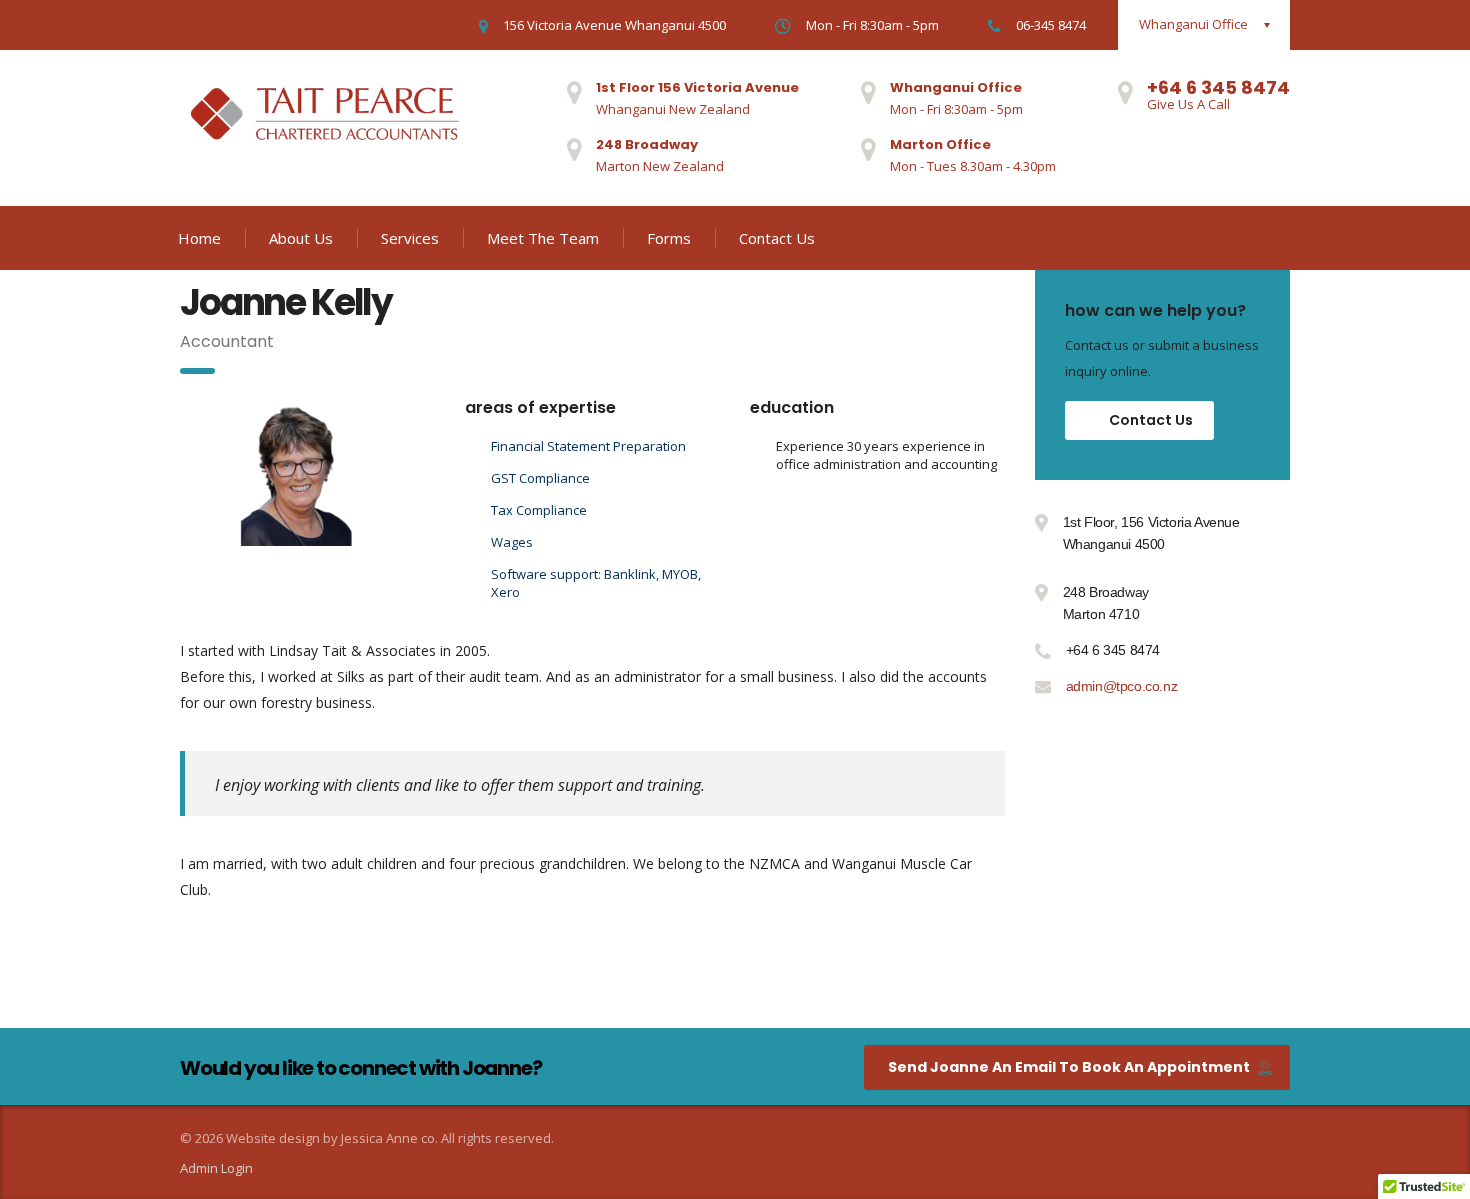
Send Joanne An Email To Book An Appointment (1069, 1067)
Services (410, 238)
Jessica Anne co (388, 1138)
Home (199, 238)
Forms (669, 238)
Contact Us (777, 238)
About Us (301, 238)
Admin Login (216, 1168)
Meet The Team (543, 238)
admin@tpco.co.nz (1122, 686)
